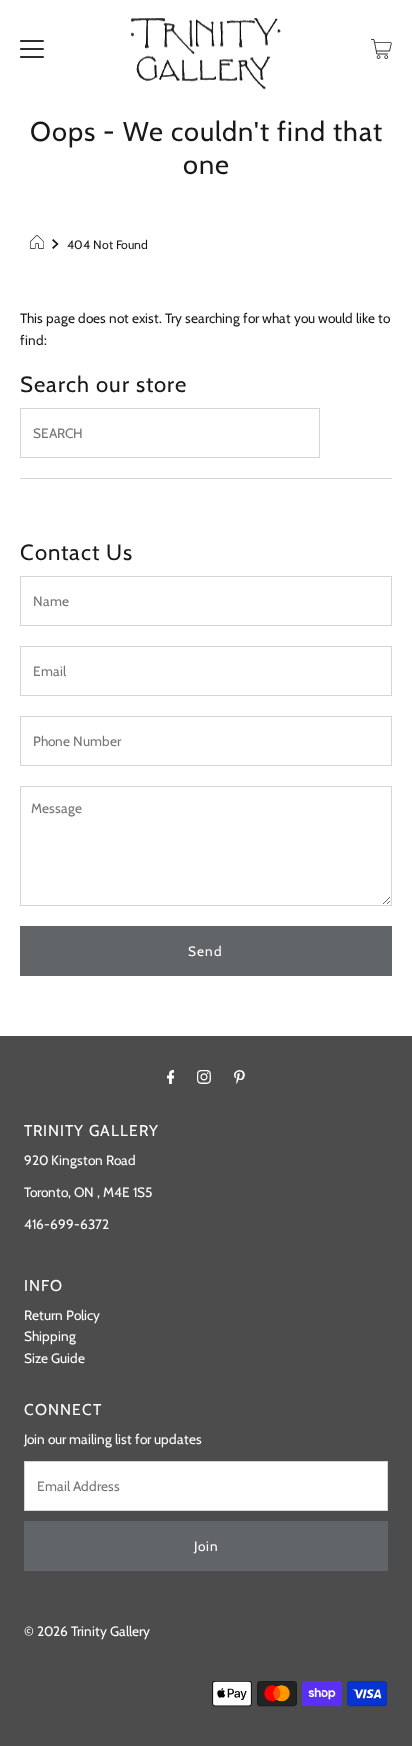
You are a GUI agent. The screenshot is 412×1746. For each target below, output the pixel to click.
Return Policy (62, 1315)
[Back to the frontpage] (39, 245)
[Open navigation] (32, 47)
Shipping (50, 1336)
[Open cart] (381, 47)
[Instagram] (204, 1077)
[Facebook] (171, 1077)
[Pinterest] (239, 1077)
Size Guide (54, 1358)
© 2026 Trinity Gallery (87, 1631)
